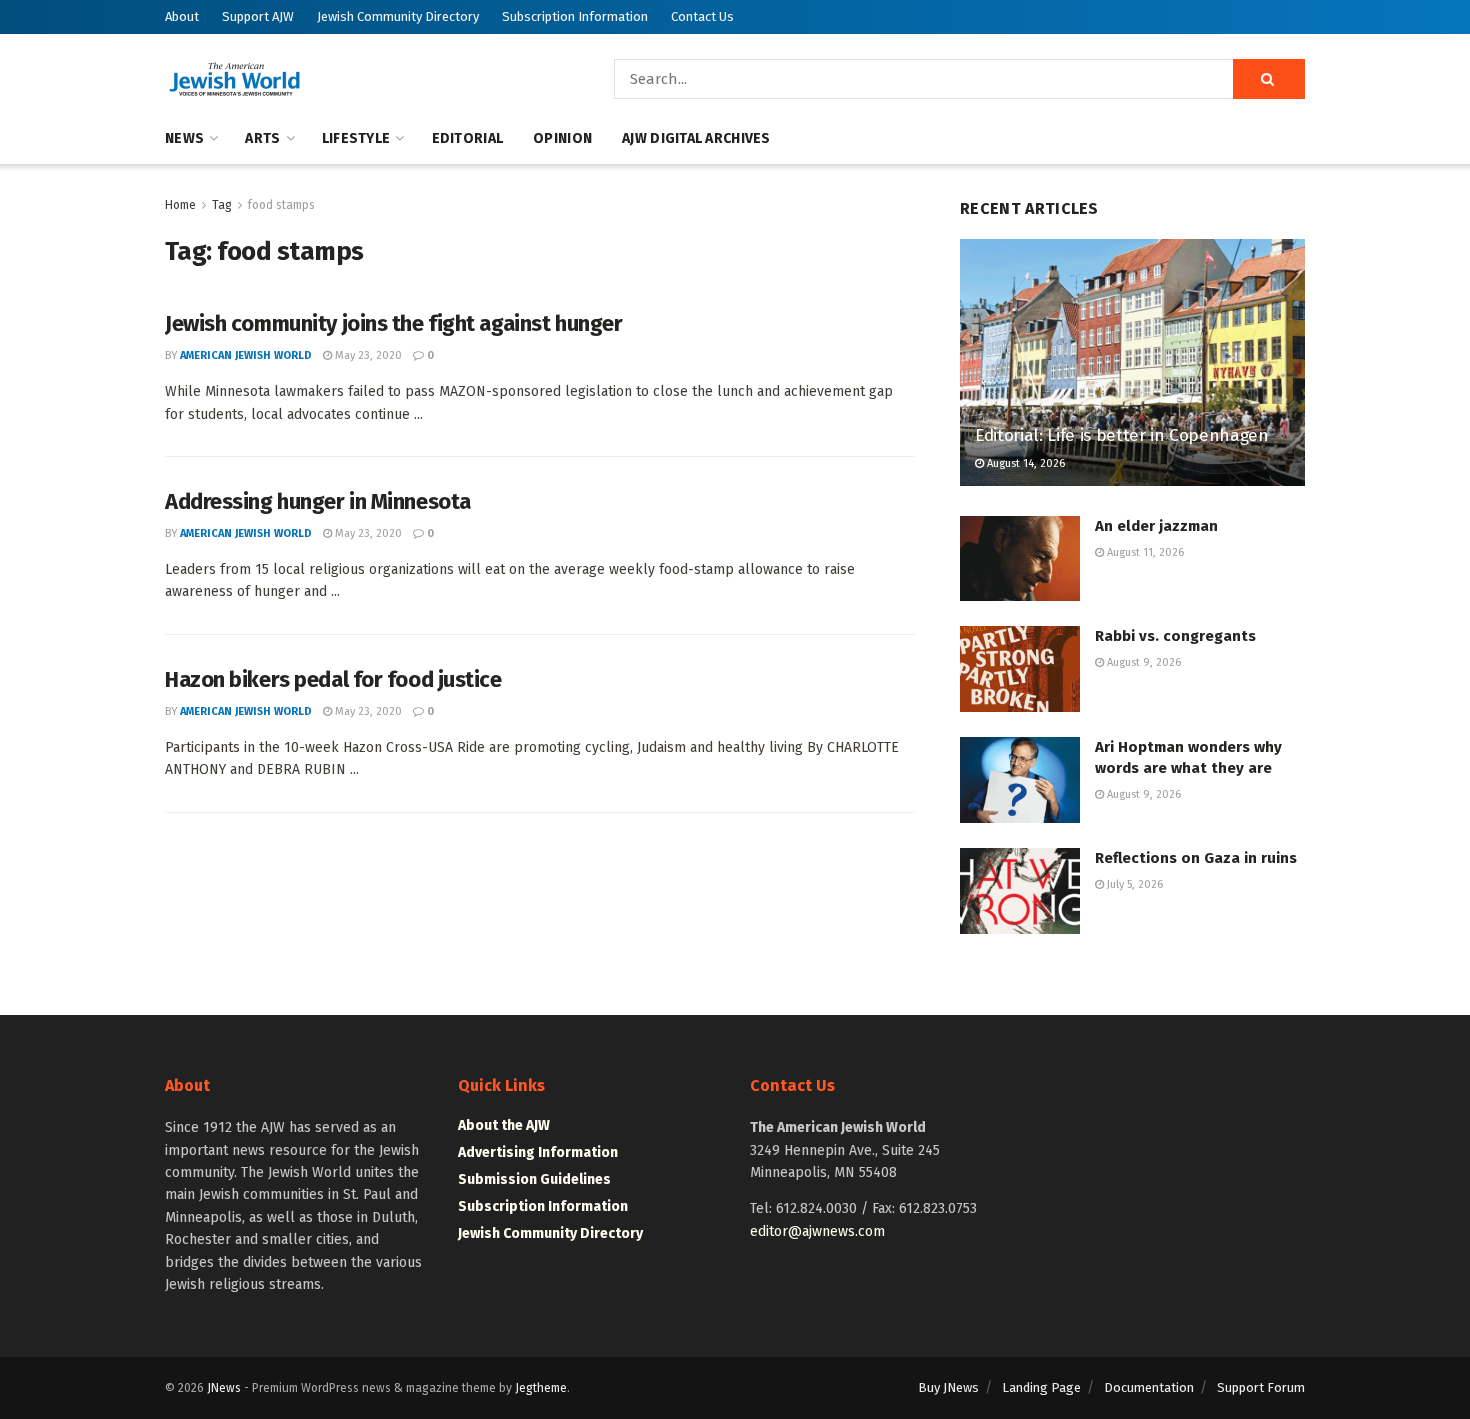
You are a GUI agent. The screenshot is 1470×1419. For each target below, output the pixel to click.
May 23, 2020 (367, 355)
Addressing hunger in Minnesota (318, 501)
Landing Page (1041, 1387)
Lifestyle (356, 138)
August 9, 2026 (1142, 662)
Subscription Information (575, 16)
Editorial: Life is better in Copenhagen (1122, 435)
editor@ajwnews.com (817, 1231)
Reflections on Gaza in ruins (1196, 858)
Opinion (562, 138)
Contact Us (702, 16)
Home (180, 205)
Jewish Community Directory (398, 16)
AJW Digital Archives (696, 138)
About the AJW (504, 1125)
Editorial (468, 138)
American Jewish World (246, 355)
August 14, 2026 (1024, 463)
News (184, 138)
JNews (224, 1388)
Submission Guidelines (534, 1179)
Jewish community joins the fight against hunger (393, 323)
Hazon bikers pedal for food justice (333, 679)
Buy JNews (948, 1387)
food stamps (281, 205)
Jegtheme (541, 1388)
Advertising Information (538, 1152)
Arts (262, 138)
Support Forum (1261, 1387)
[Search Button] (1269, 79)
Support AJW (258, 16)
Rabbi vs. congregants (1175, 636)
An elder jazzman (1156, 526)
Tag (222, 205)
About (182, 16)
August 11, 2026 (1144, 552)
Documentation (1149, 1387)
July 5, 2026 (1133, 884)
